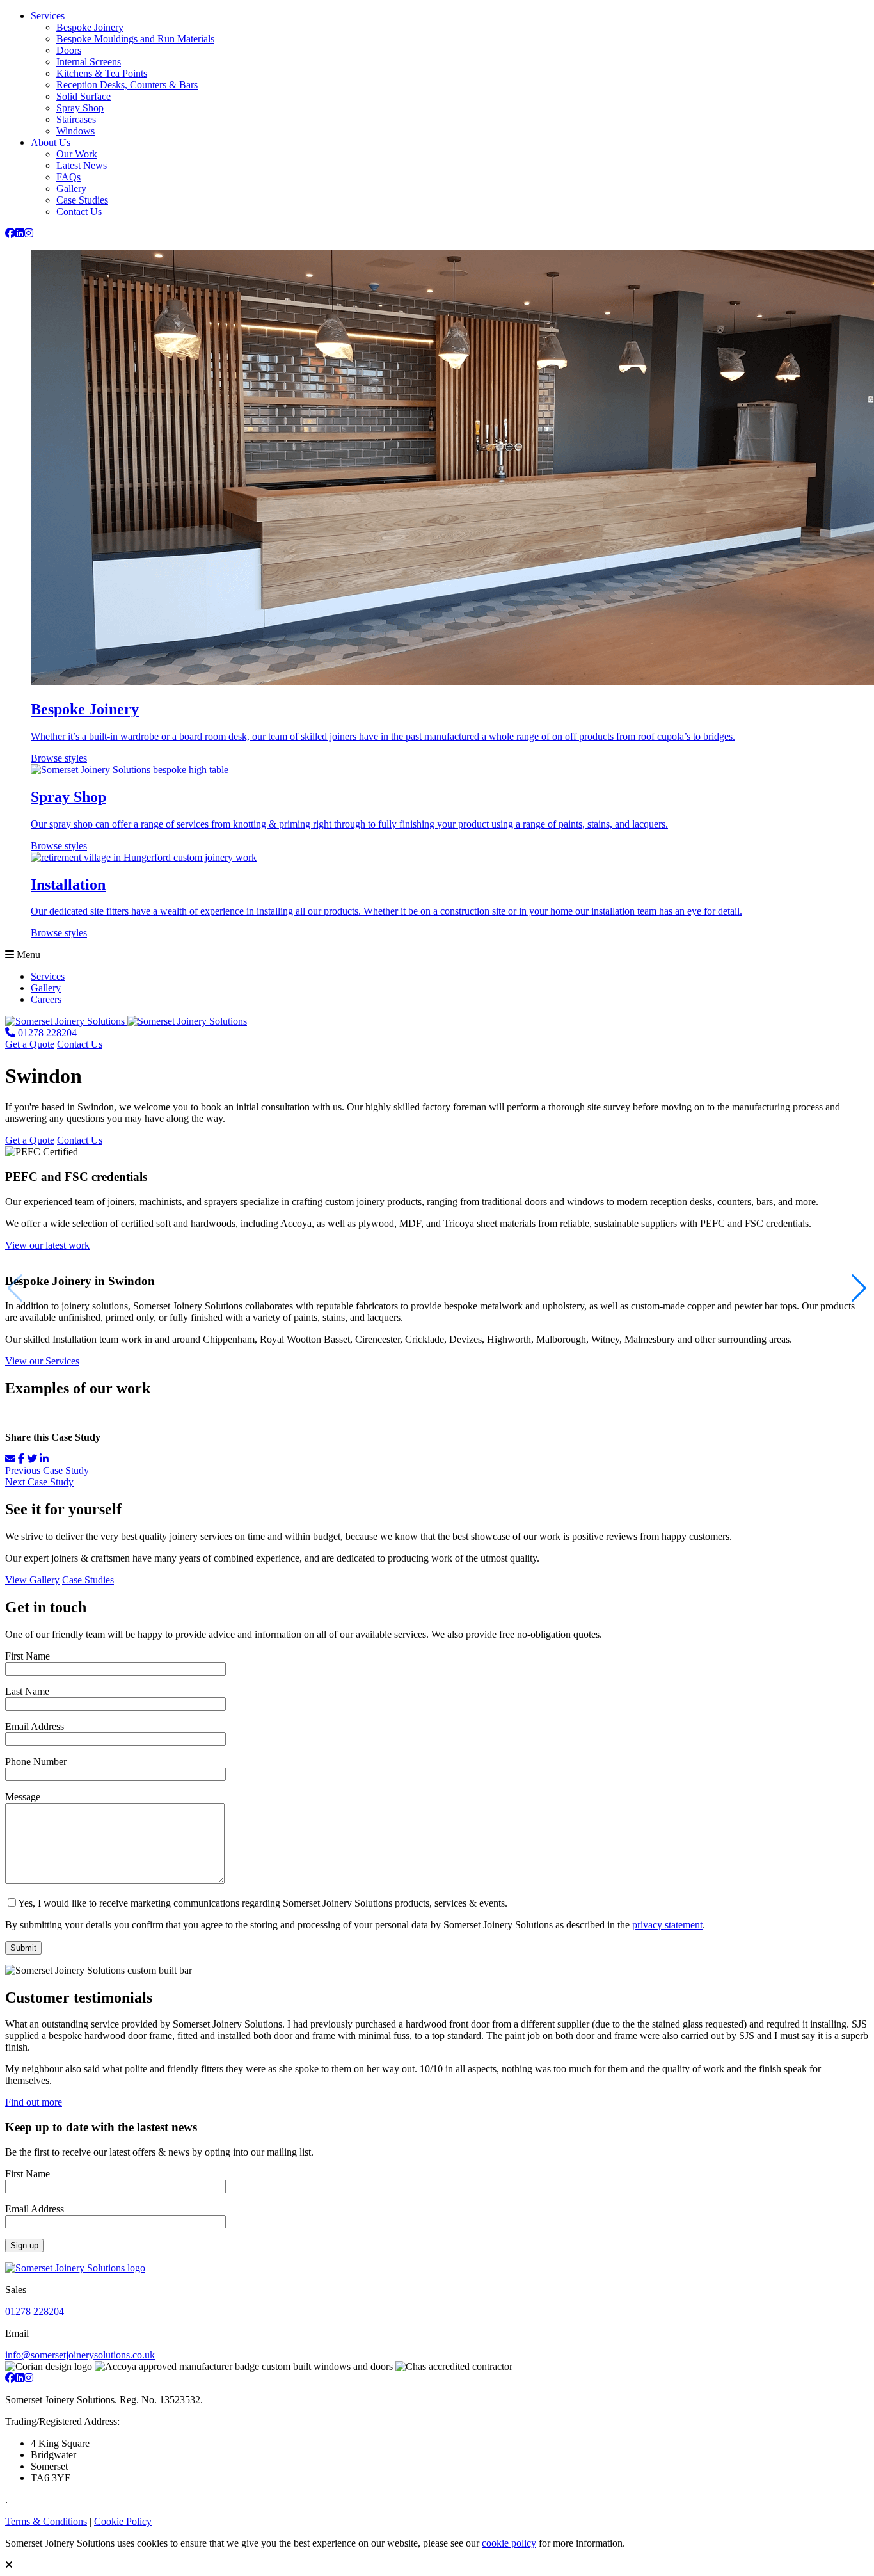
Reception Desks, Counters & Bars (127, 85)
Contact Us (79, 212)
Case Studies (82, 200)
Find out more (34, 2102)
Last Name (27, 1691)
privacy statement (667, 1925)
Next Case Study (39, 1482)
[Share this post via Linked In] (44, 1459)
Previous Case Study (47, 1470)
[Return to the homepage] (126, 1021)
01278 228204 (35, 2311)
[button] (859, 1288)
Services (48, 16)
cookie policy (509, 2543)
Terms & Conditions (46, 2521)
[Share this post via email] (10, 1459)
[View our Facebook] (10, 233)
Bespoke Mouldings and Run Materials (135, 39)
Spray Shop (80, 108)
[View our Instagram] (29, 233)
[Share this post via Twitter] (32, 1459)
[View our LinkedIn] (20, 233)
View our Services (42, 1361)
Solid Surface (83, 96)
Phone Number (36, 1762)
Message (23, 1797)
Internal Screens (89, 62)
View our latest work (47, 1245)
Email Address (35, 1726)
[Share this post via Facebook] (21, 1459)
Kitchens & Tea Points (102, 73)
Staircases (76, 119)
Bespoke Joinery (90, 27)
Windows (75, 131)
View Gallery (32, 1580)
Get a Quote (30, 1044)
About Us (51, 142)
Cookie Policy (123, 2521)
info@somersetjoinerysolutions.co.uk (80, 2355)
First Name (28, 1656)
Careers (46, 999)
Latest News (82, 165)
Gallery (71, 188)
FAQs (68, 177)
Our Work (77, 154)
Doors (69, 50)
